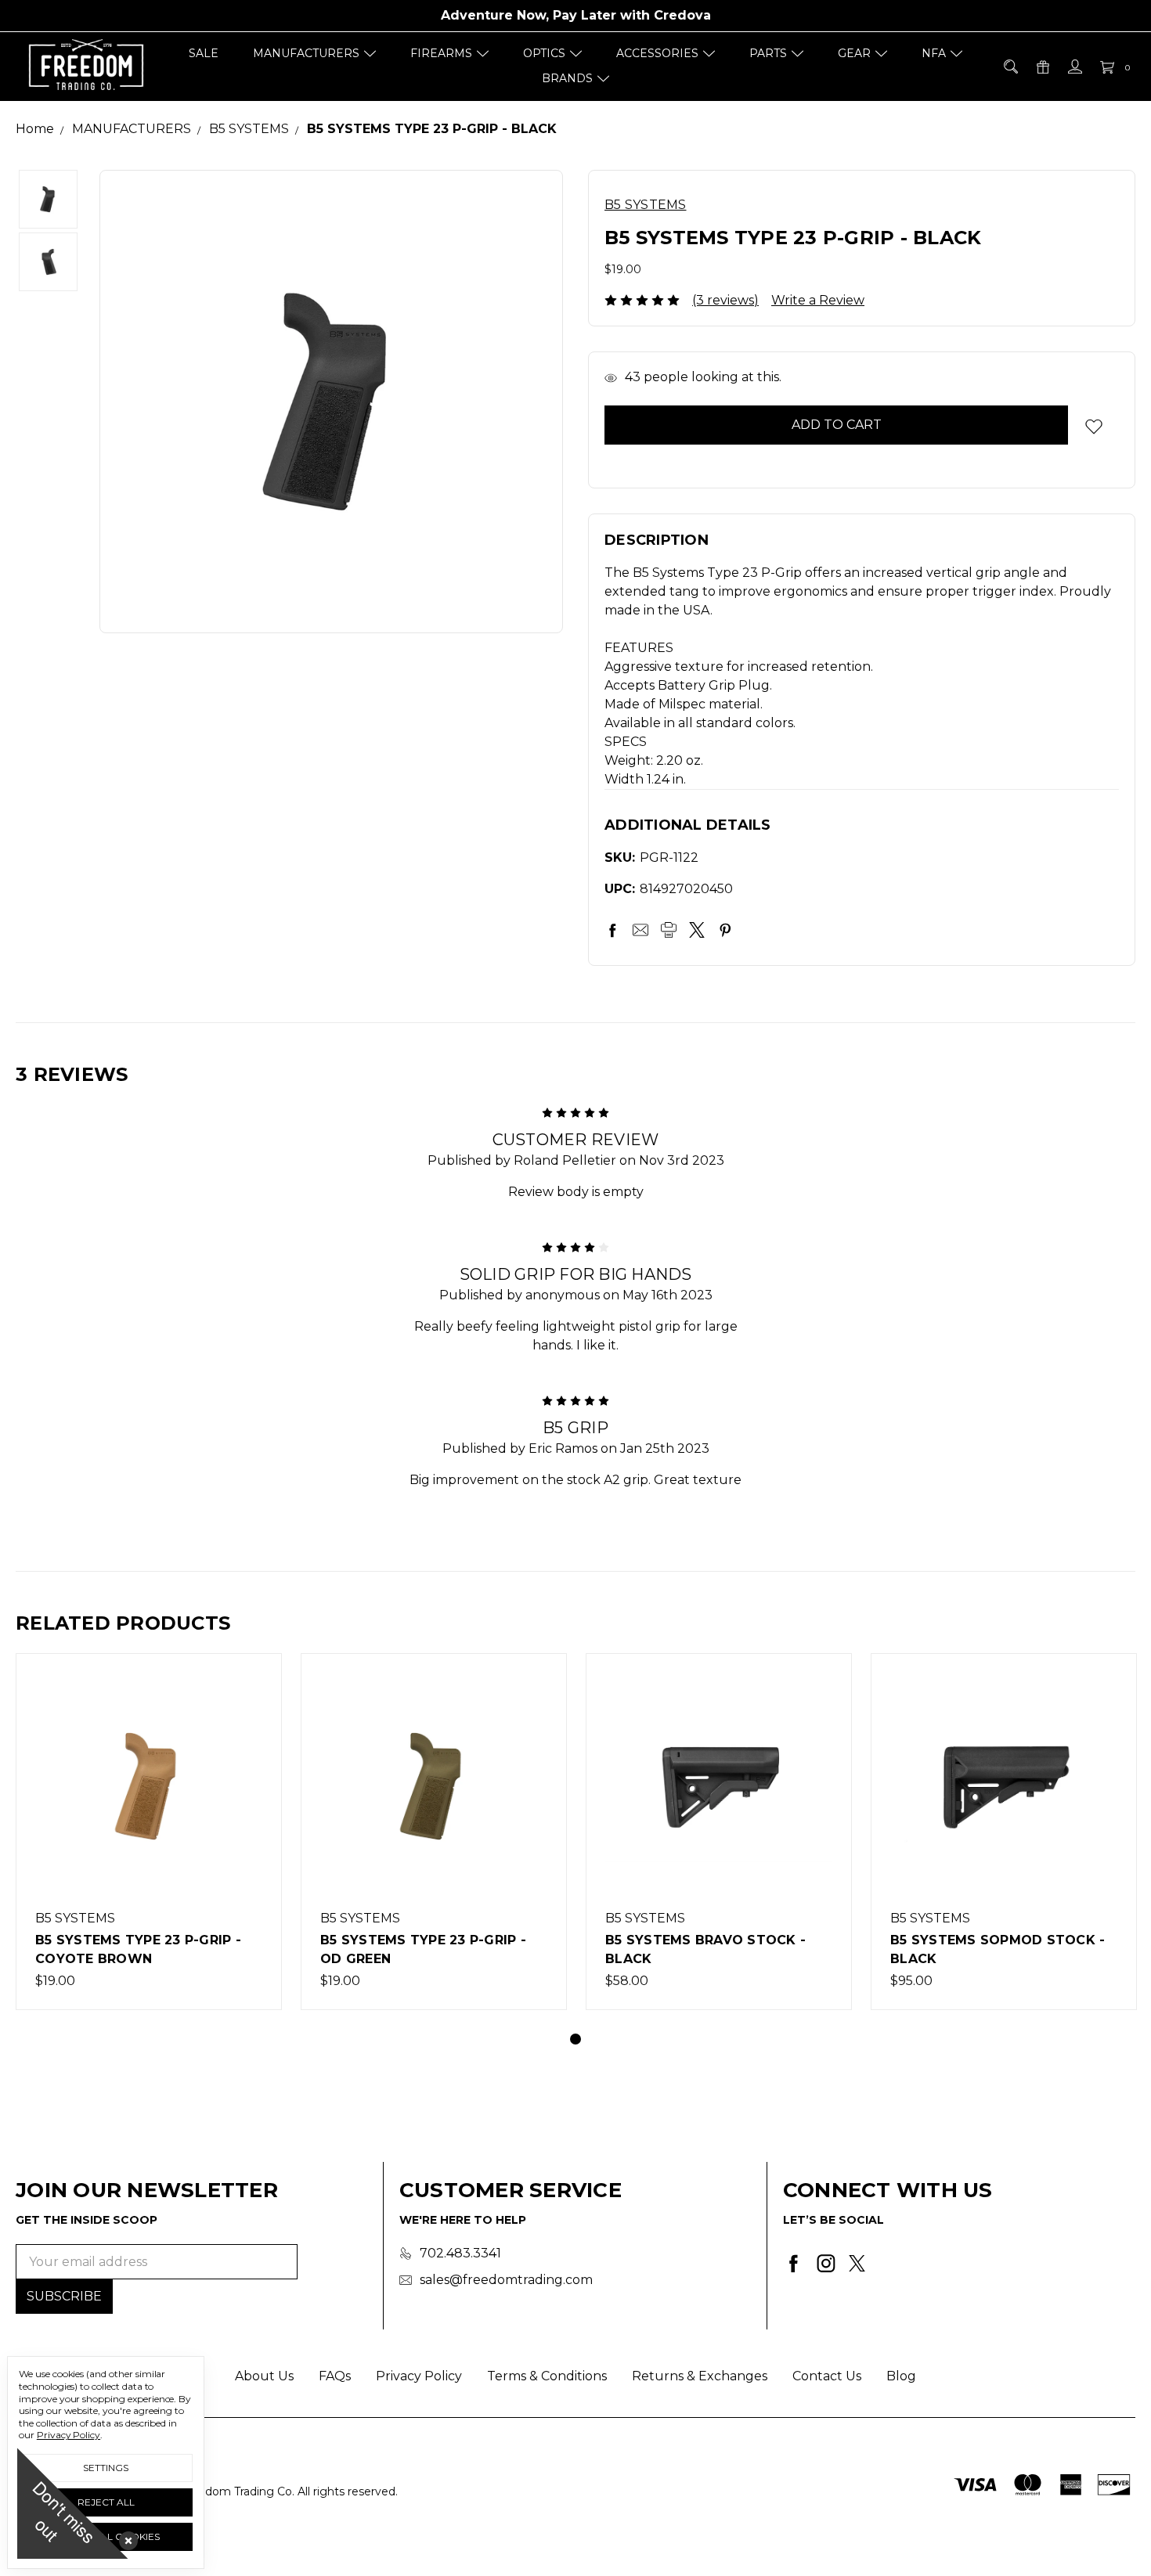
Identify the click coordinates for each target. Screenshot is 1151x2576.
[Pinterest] (725, 930)
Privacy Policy (419, 2376)
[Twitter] (697, 930)
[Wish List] (253, 1718)
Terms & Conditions (547, 2376)
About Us (264, 2376)
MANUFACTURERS (306, 53)
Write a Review (818, 300)
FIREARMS (441, 53)
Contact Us (827, 2376)
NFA (934, 53)
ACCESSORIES (657, 53)
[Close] (125, 2538)
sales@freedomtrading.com (506, 2280)
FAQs (335, 2376)
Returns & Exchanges (700, 2376)
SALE (204, 53)
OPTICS (544, 53)
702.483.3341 (460, 2253)
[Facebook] (612, 930)
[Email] (640, 930)
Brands (567, 78)
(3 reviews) (725, 300)
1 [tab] (575, 2039)
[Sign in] (1074, 67)
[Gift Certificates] (1042, 67)
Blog (901, 2376)
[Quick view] (253, 1682)
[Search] (1010, 67)
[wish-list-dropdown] (1093, 426)
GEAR (854, 53)
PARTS (768, 53)
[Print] (669, 930)
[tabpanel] (149, 1832)
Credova (682, 15)
